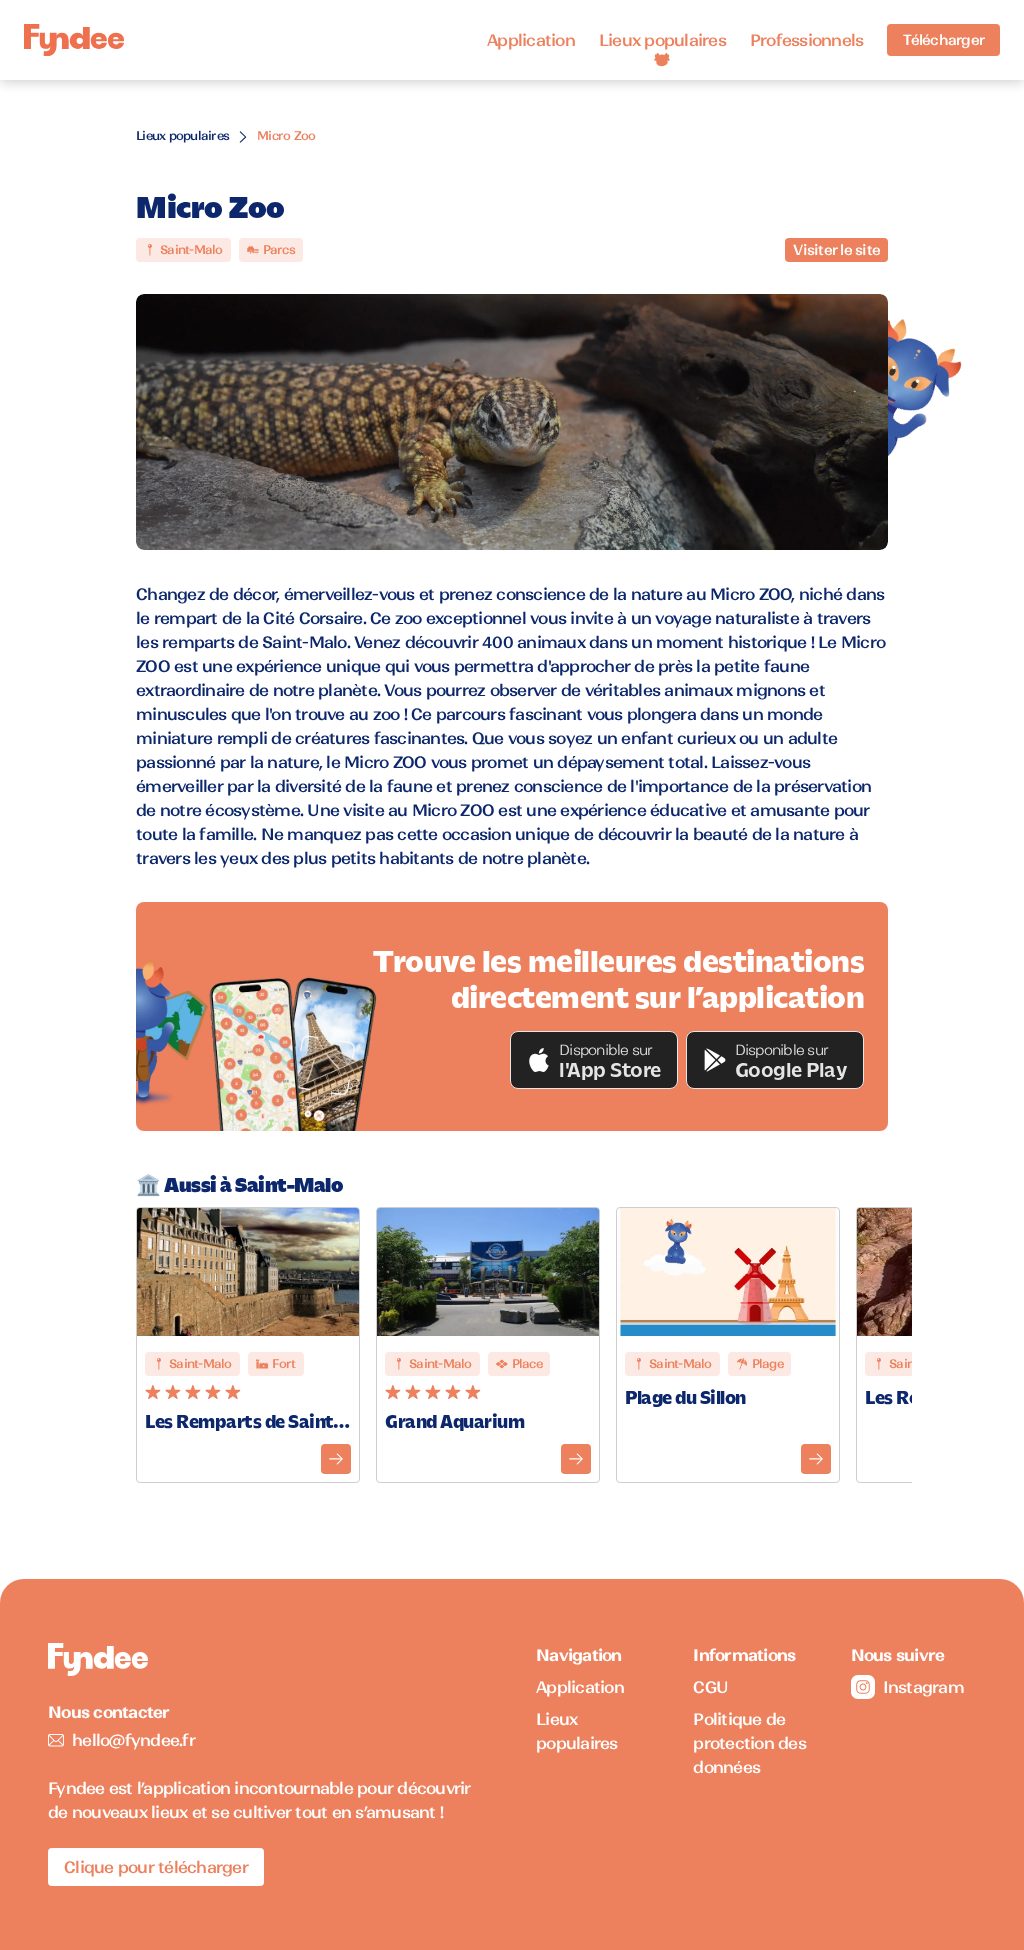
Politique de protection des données (749, 1743)
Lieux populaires (662, 40)
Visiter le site (836, 250)
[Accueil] (74, 40)
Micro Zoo (286, 135)
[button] (594, 1060)
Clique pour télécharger (156, 1867)
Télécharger (943, 40)
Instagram (923, 1687)
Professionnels (807, 40)
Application (531, 40)
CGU (710, 1687)
